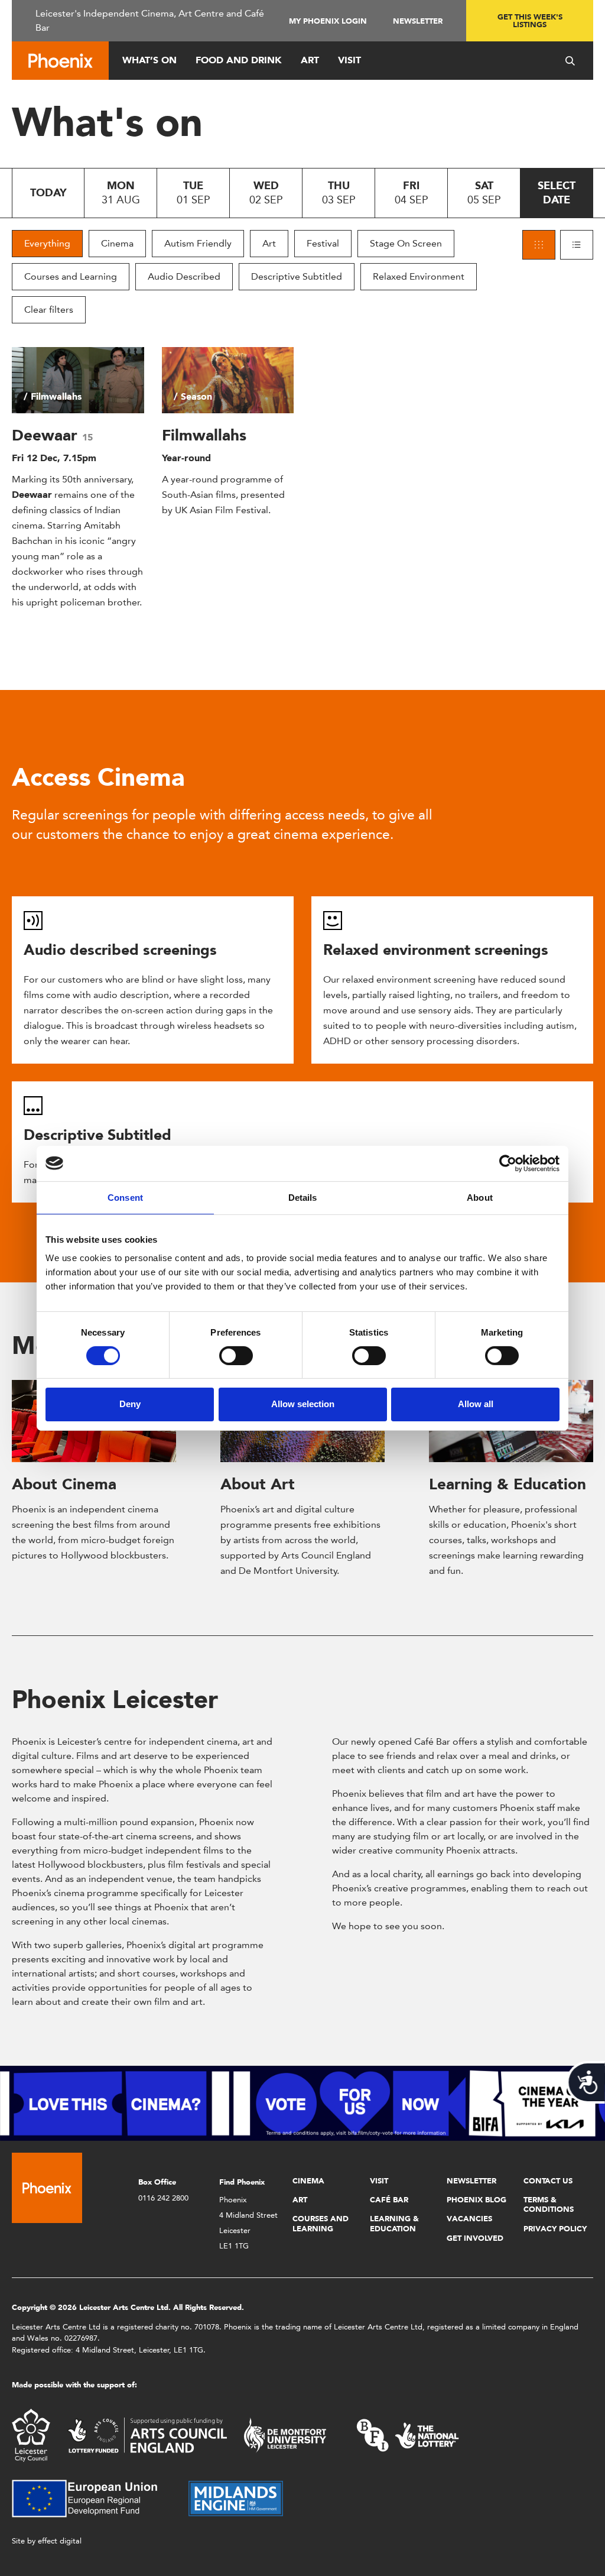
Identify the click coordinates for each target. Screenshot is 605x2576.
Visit (349, 60)
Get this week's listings (530, 21)
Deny (130, 1404)
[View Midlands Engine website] (236, 2498)
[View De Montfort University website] (285, 2434)
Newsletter (418, 21)
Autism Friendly (198, 243)
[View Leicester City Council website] (31, 2434)
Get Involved (475, 2238)
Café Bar (389, 2200)
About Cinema (64, 1484)
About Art (258, 1484)
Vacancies (469, 2219)
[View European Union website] (92, 2498)
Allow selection (303, 1404)
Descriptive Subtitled (297, 276)
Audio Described (184, 276)
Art (310, 60)
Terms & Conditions (549, 2204)
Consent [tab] (125, 1197)
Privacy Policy (555, 2229)
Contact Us (548, 2181)
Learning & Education (508, 1484)
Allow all (476, 1404)
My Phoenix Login (328, 21)
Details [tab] (303, 1197)
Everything (47, 243)
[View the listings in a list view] (577, 245)
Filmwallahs (204, 435)
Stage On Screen (406, 243)
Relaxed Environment (419, 276)
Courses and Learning (71, 276)
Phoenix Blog (476, 2200)
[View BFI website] (408, 2434)
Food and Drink (239, 60)
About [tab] (480, 1197)
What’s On (149, 60)
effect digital (60, 2541)
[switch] (236, 1356)
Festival (323, 243)
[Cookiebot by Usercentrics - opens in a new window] (508, 1163)
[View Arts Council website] (147, 2434)
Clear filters (49, 310)
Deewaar (47, 435)
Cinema (117, 243)
